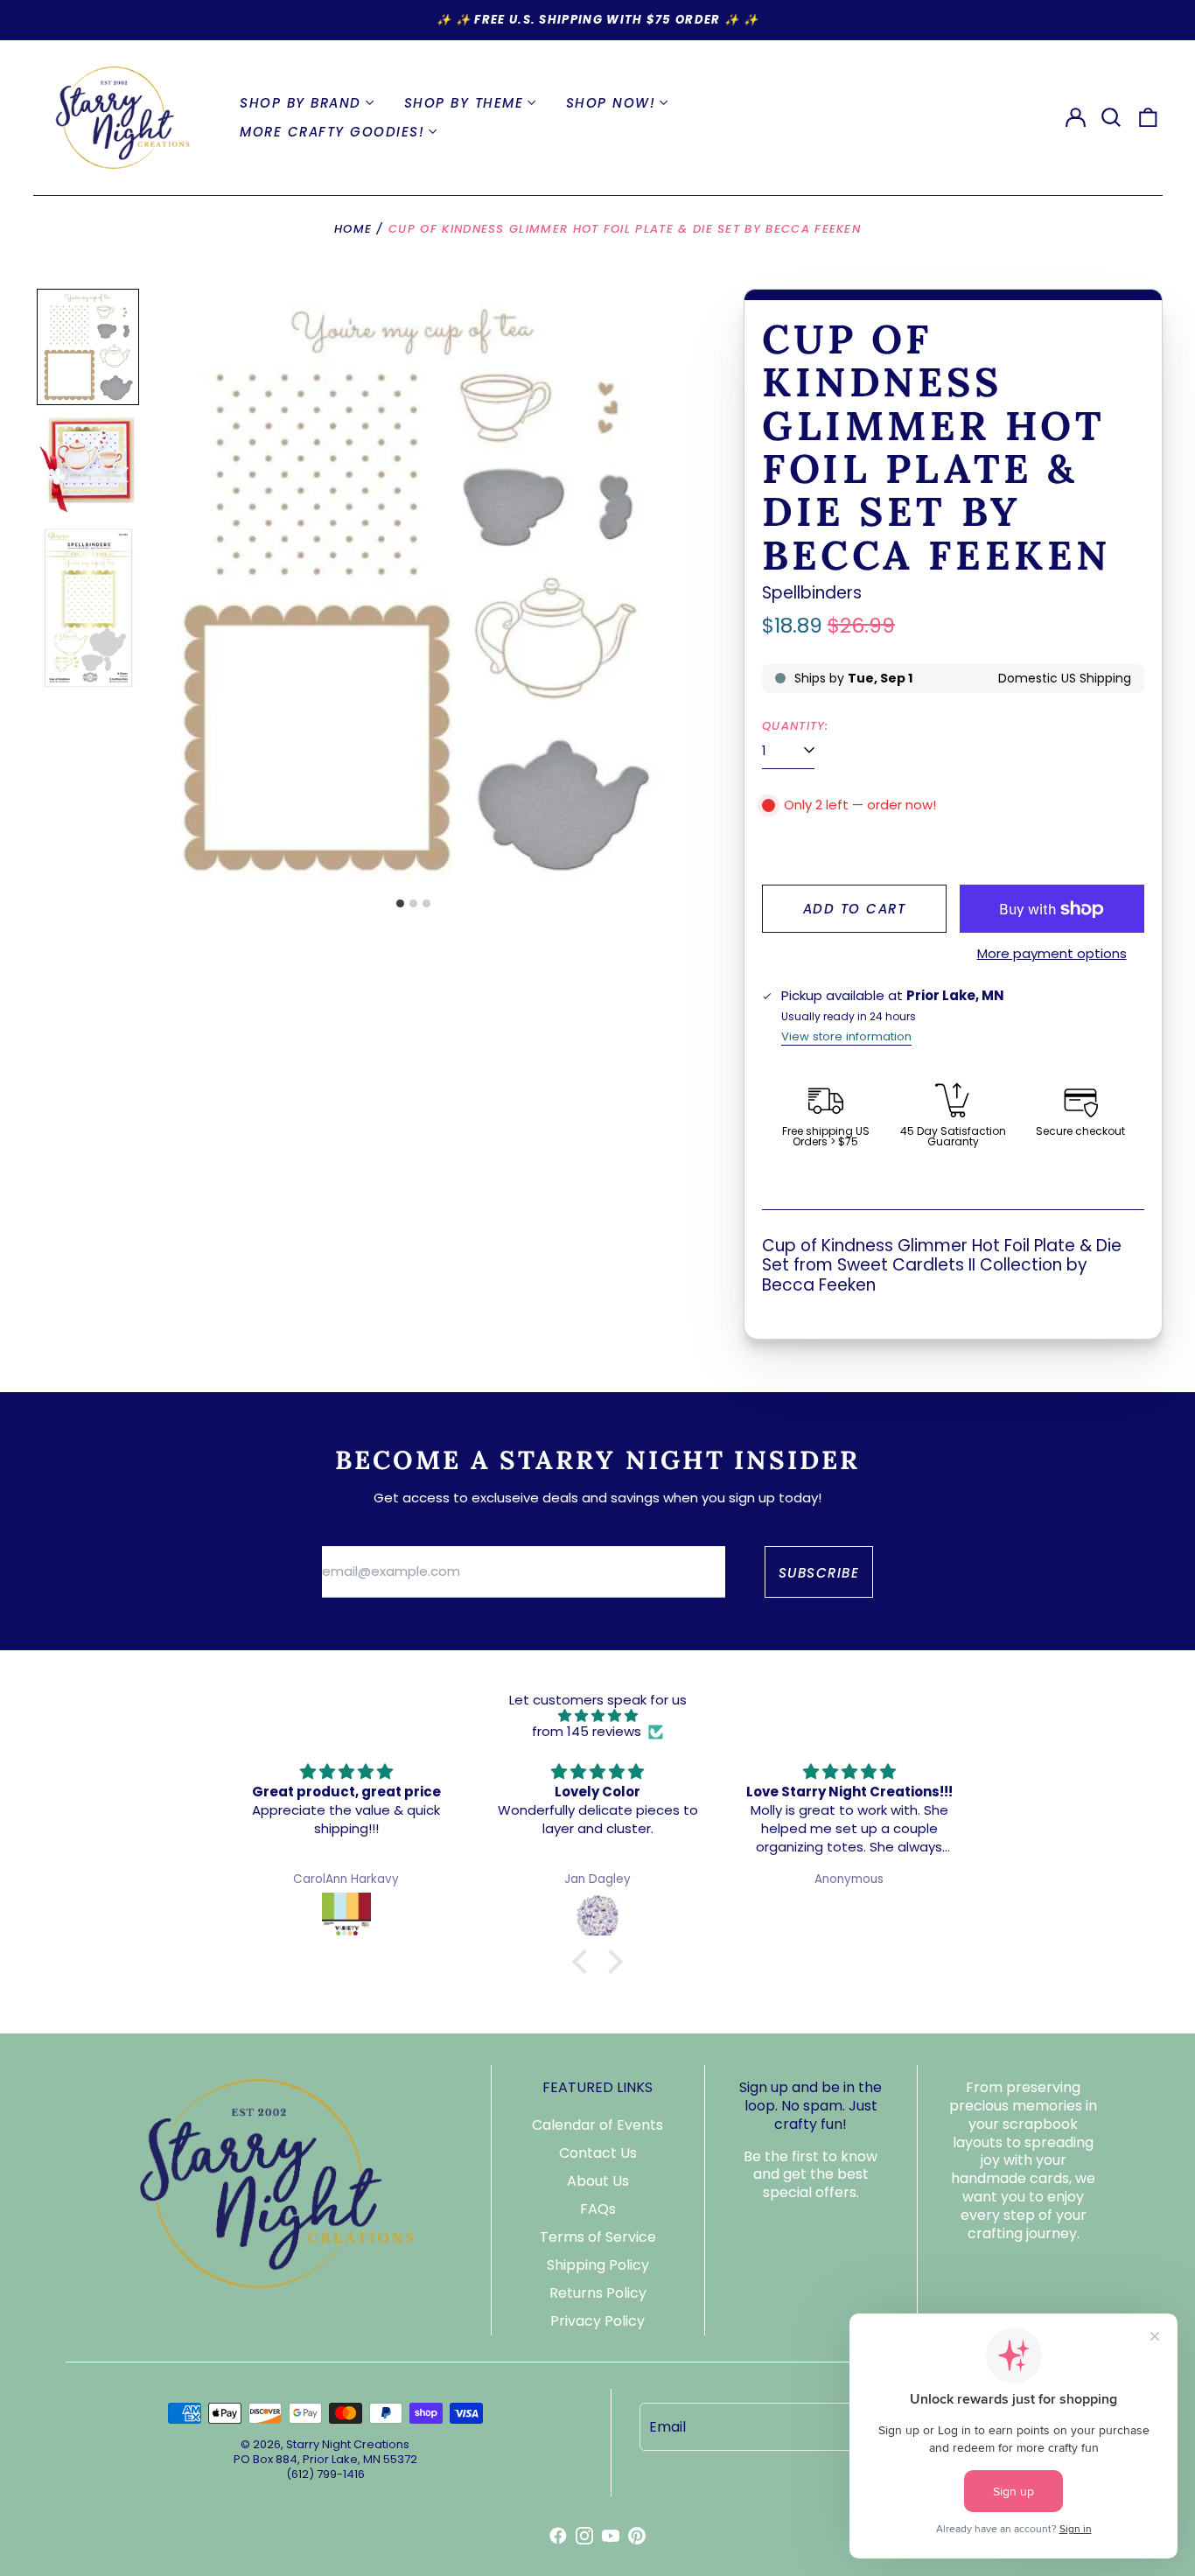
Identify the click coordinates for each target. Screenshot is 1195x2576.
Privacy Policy (597, 2321)
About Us (598, 2181)
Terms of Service (598, 2237)
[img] (597, 1716)
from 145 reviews (587, 1732)
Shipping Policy (598, 2265)
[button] (1112, 117)
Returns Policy (598, 2293)
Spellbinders (812, 593)
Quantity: (796, 726)
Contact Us (598, 2153)
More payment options (1052, 954)
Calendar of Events (597, 2125)
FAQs (598, 2209)
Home (353, 229)
